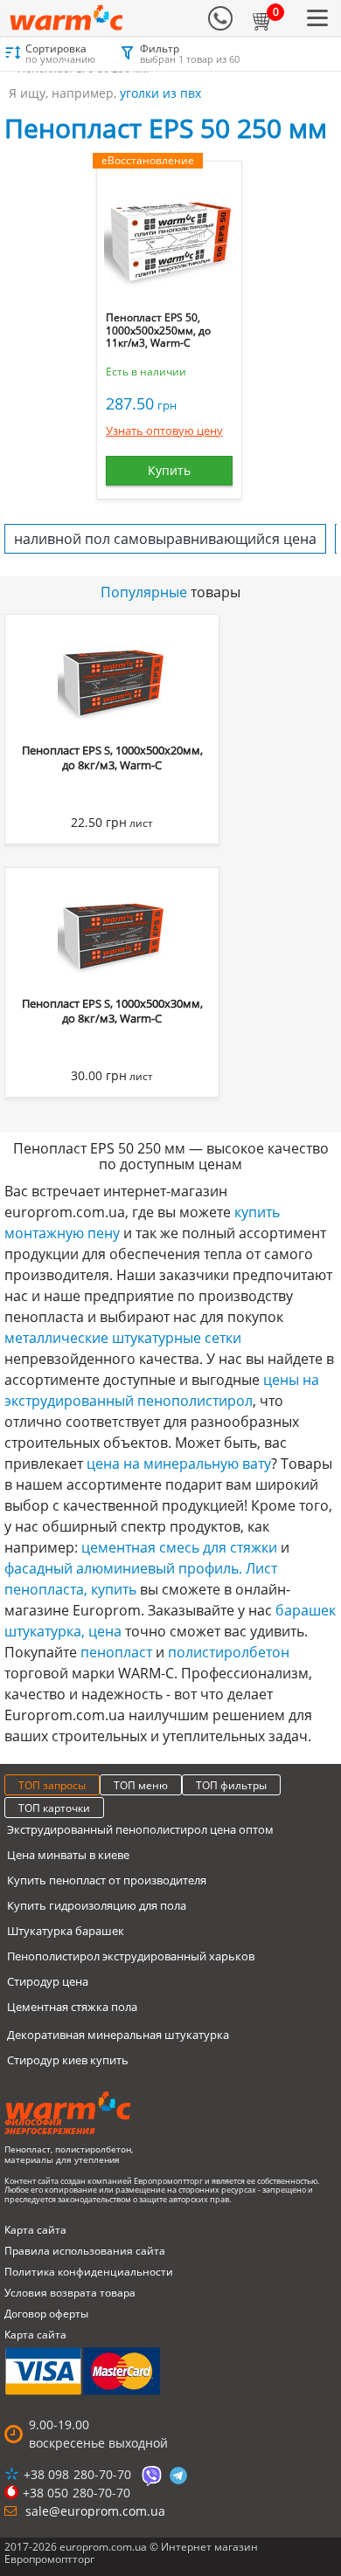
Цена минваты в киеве (68, 1855)
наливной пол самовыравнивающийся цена (165, 539)
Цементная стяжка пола (72, 2007)
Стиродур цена (48, 1981)
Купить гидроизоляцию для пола (97, 1905)
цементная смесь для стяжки (179, 1547)
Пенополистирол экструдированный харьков (131, 1956)
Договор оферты (46, 2314)
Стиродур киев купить (68, 2060)
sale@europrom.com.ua (95, 2511)
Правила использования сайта (85, 2251)
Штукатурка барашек (66, 1931)
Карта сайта (35, 2230)
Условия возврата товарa (70, 2293)
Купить (169, 470)
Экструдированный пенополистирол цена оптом (140, 1829)
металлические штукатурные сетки (123, 1338)
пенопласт (116, 1652)
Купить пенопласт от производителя (107, 1880)
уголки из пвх (160, 93)
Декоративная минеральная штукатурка (118, 2035)
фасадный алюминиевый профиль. (123, 1568)
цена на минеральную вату (179, 1464)
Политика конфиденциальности (89, 2272)
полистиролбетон (229, 1652)
